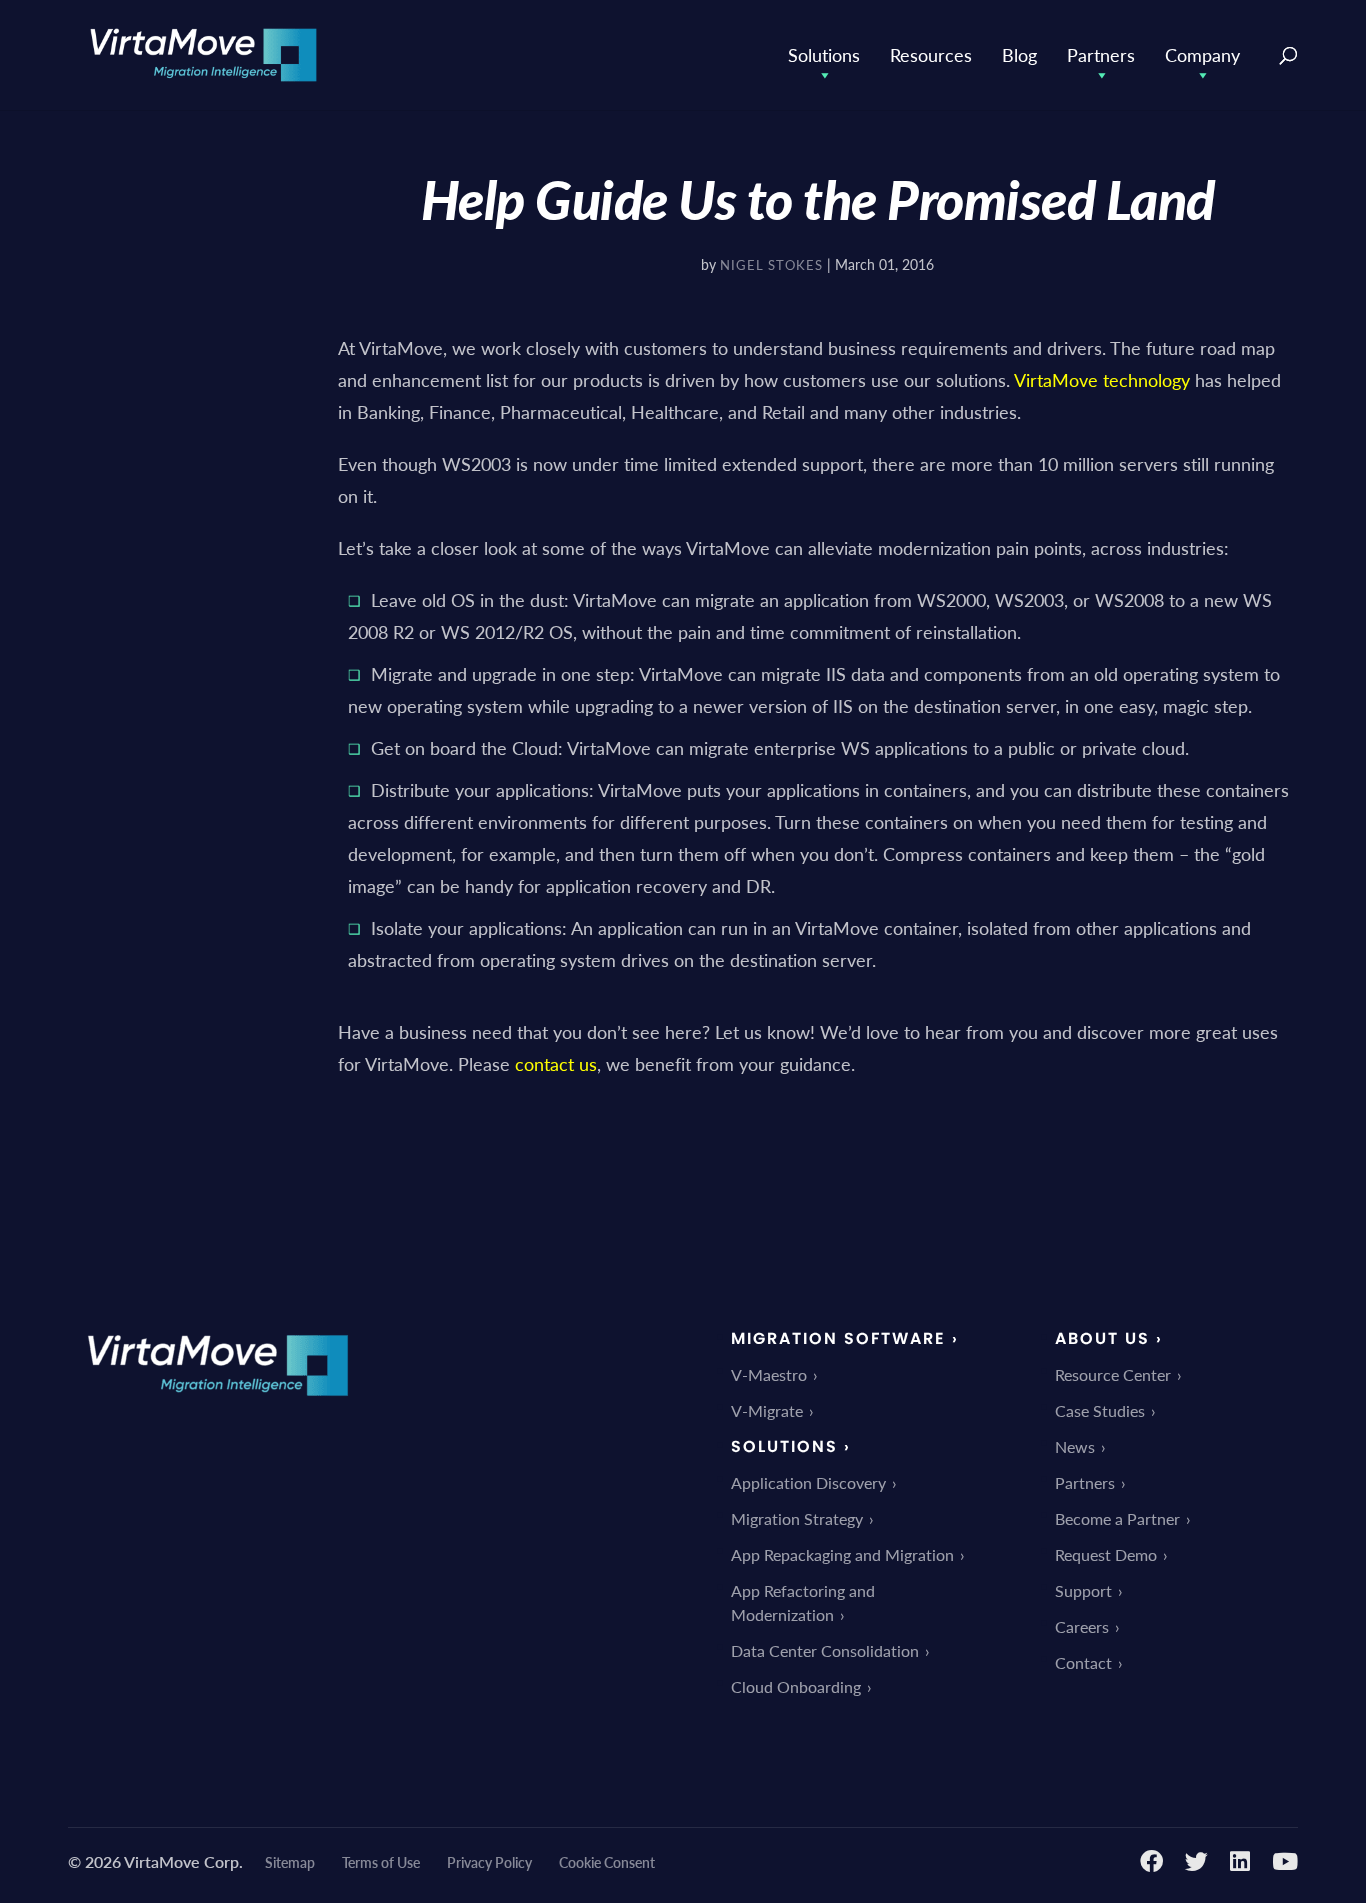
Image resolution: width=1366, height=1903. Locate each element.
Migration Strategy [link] (797, 1518)
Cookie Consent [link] (607, 1862)
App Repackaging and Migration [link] (842, 1554)
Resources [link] (931, 54)
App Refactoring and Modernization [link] (803, 1602)
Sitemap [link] (290, 1862)
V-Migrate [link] (767, 1410)
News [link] (1075, 1446)
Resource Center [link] (1113, 1374)
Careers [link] (1082, 1626)
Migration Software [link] (838, 1338)
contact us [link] (556, 1063)
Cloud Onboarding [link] (796, 1686)
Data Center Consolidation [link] (825, 1650)
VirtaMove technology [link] (1102, 379)
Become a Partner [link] (1117, 1518)
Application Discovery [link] (808, 1482)
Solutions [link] (824, 54)
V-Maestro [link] (769, 1374)
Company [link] (1202, 54)
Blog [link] (1019, 54)
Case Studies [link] (1100, 1410)
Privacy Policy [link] (489, 1862)
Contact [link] (1083, 1662)
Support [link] (1083, 1590)
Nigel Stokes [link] (771, 264)
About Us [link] (1102, 1338)
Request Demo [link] (1106, 1554)
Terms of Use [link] (381, 1862)
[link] (203, 52)
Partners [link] (1101, 54)
